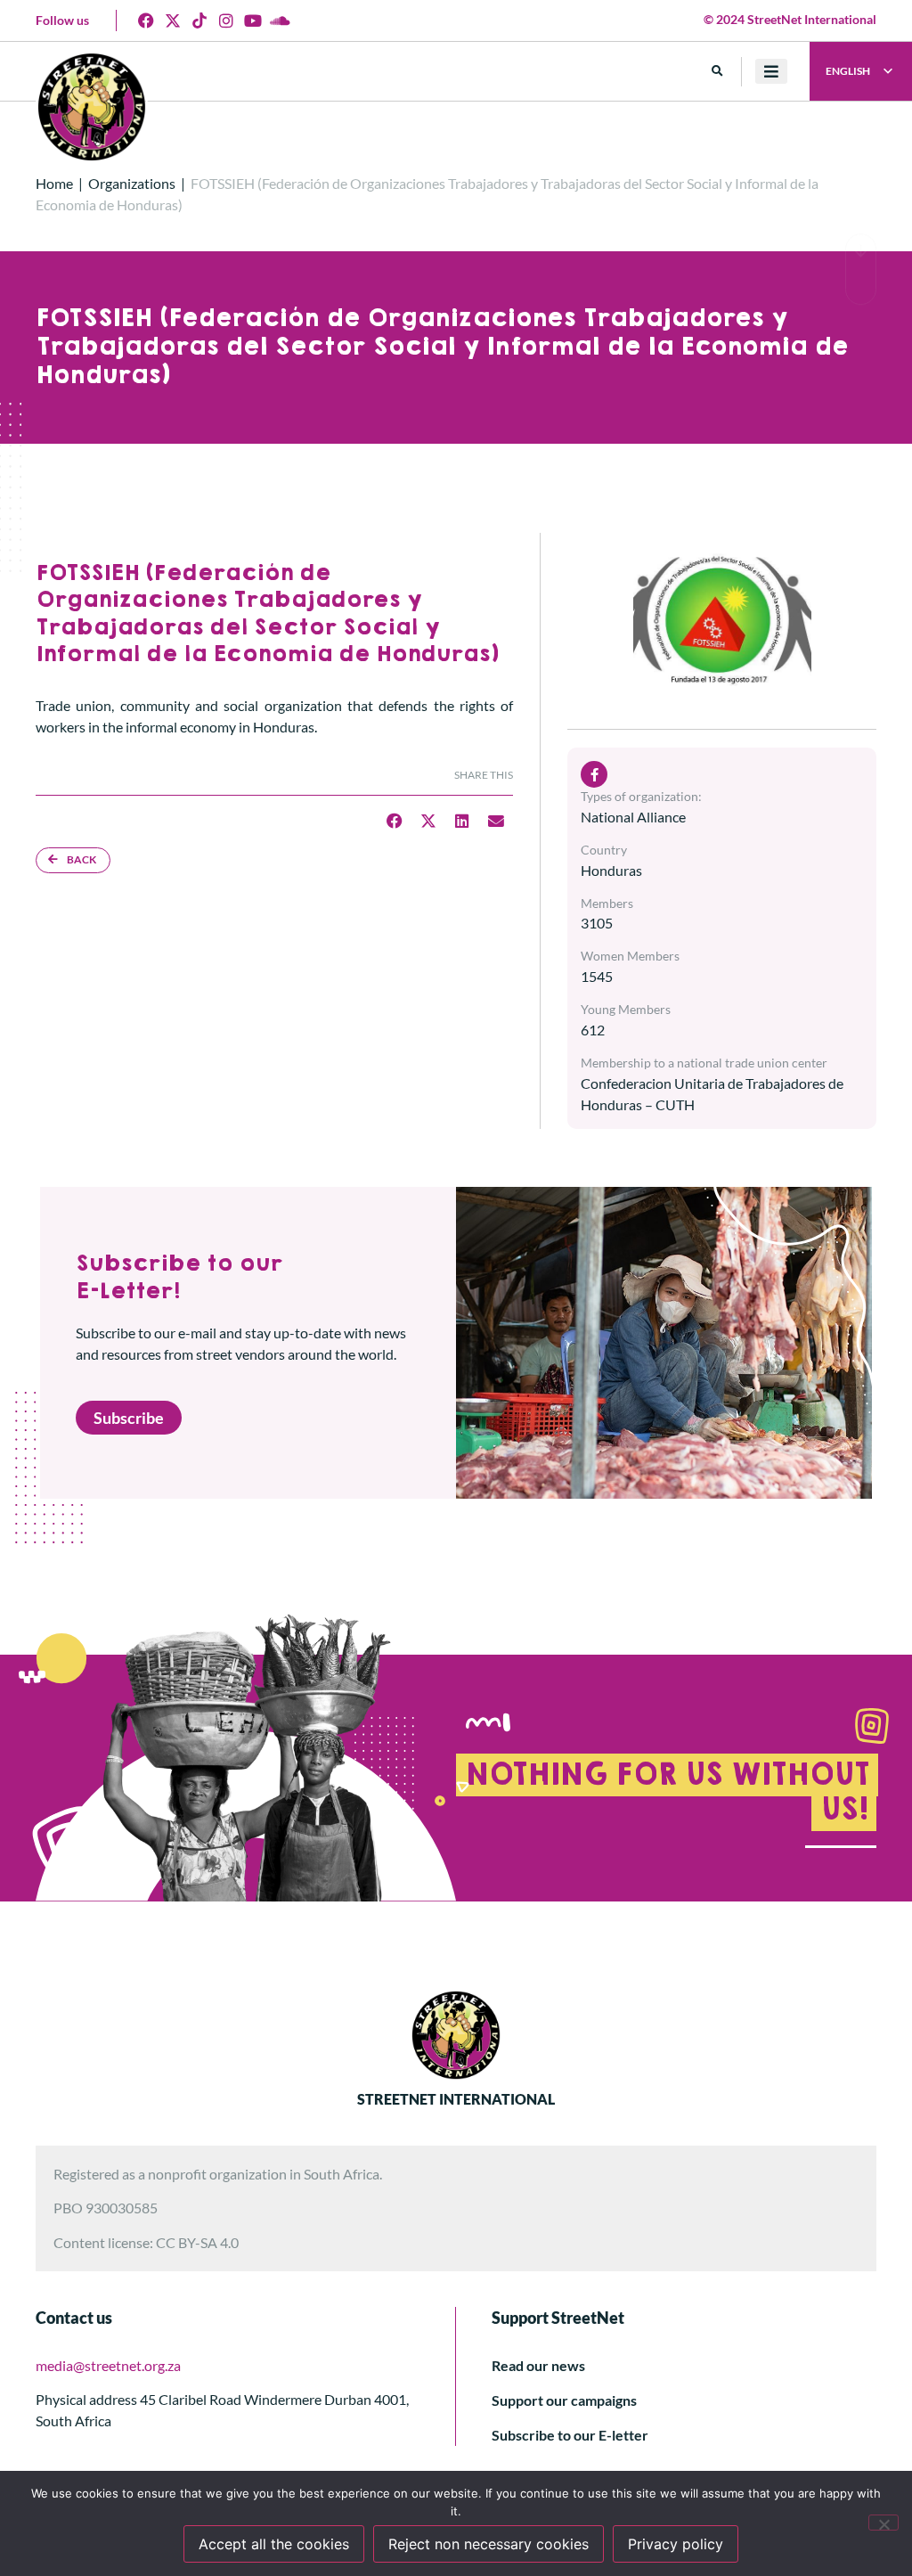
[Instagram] (226, 20)
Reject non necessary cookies (489, 2544)
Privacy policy (676, 2544)
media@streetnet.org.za (108, 2365)
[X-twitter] (173, 20)
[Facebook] (146, 20)
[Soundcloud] (280, 20)
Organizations (132, 183)
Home (54, 183)
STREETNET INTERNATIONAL (456, 2099)
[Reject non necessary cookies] (883, 2523)
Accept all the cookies (274, 2544)
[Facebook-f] (594, 774)
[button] (717, 72)
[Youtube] (253, 20)
